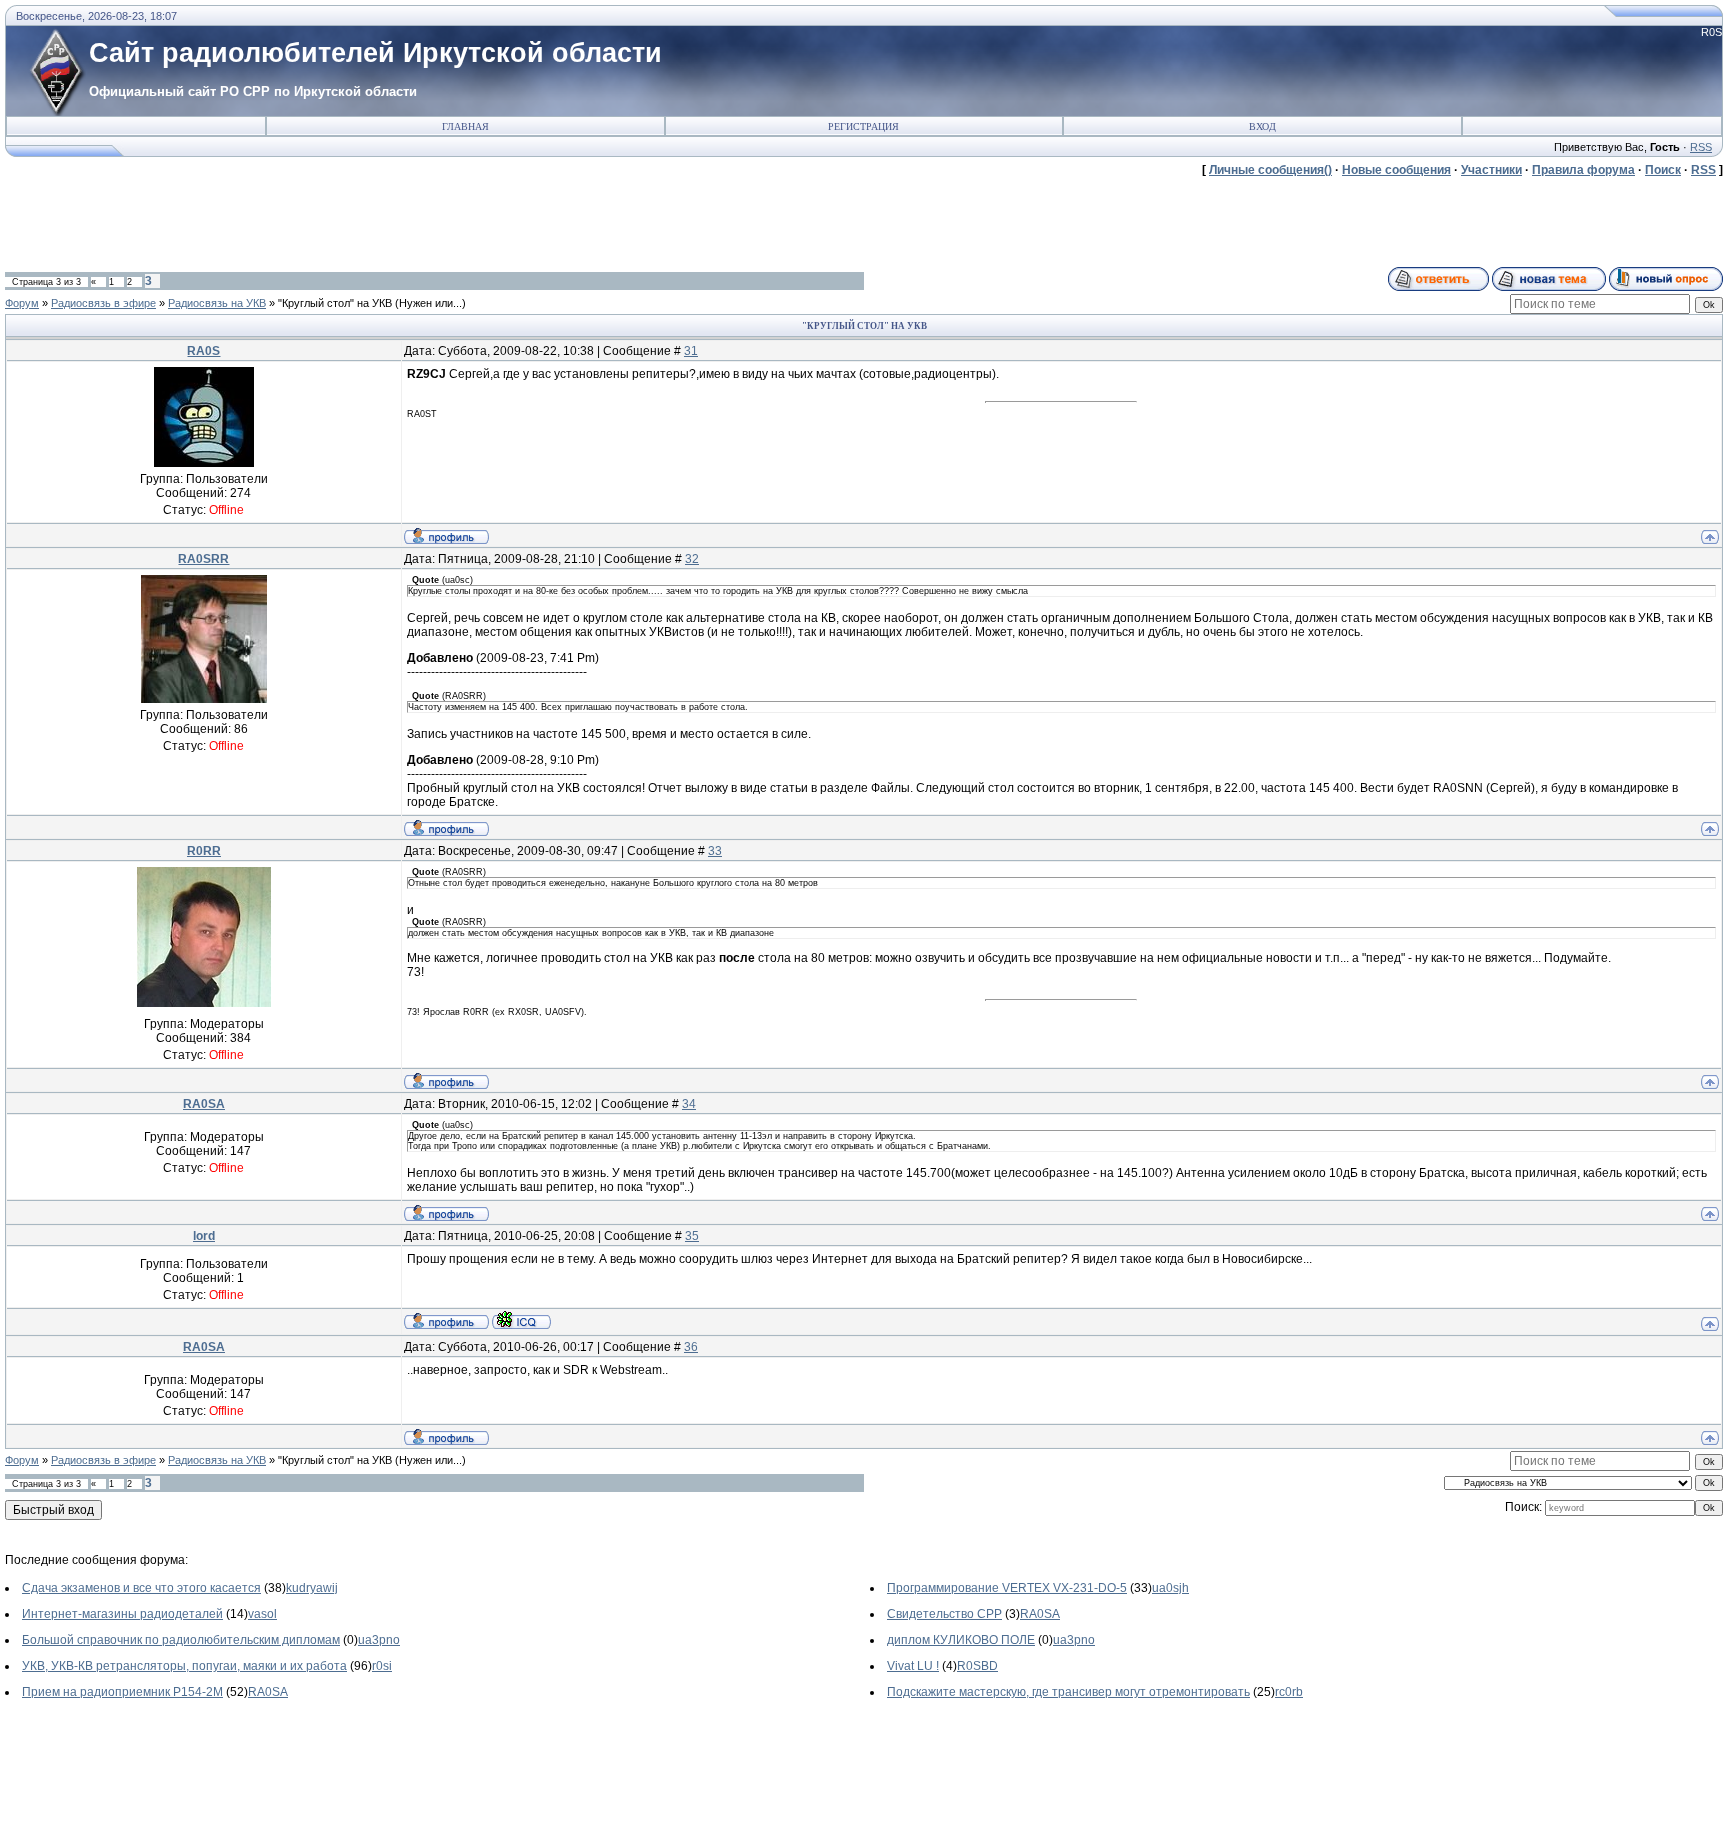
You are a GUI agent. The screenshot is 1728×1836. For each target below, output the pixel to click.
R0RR (204, 851)
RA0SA (204, 1104)
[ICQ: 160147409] (521, 1320)
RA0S (203, 351)
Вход (1262, 126)
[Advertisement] (369, 222)
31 (691, 351)
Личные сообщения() (1270, 170)
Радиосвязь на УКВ (217, 303)
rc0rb (1289, 1692)
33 (715, 851)
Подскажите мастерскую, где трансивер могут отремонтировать (1068, 1692)
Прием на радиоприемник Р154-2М (122, 1692)
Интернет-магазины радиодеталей (122, 1614)
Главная (465, 126)
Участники (1491, 170)
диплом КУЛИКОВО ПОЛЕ (961, 1640)
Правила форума (1583, 170)
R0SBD (977, 1666)
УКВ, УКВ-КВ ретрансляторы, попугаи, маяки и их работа (184, 1666)
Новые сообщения (1396, 170)
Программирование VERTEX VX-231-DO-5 (1007, 1588)
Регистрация (863, 126)
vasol (262, 1614)
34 (689, 1104)
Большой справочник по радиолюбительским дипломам (181, 1640)
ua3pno (379, 1640)
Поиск (1663, 170)
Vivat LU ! (913, 1666)
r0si (382, 1666)
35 (692, 1236)
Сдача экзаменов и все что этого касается (141, 1588)
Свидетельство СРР (944, 1614)
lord (204, 1236)
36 (691, 1347)
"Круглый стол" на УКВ (335, 303)
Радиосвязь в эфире (103, 303)
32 (692, 559)
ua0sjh (1170, 1588)
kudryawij (312, 1588)
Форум (22, 303)
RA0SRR (203, 559)
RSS (1701, 147)
